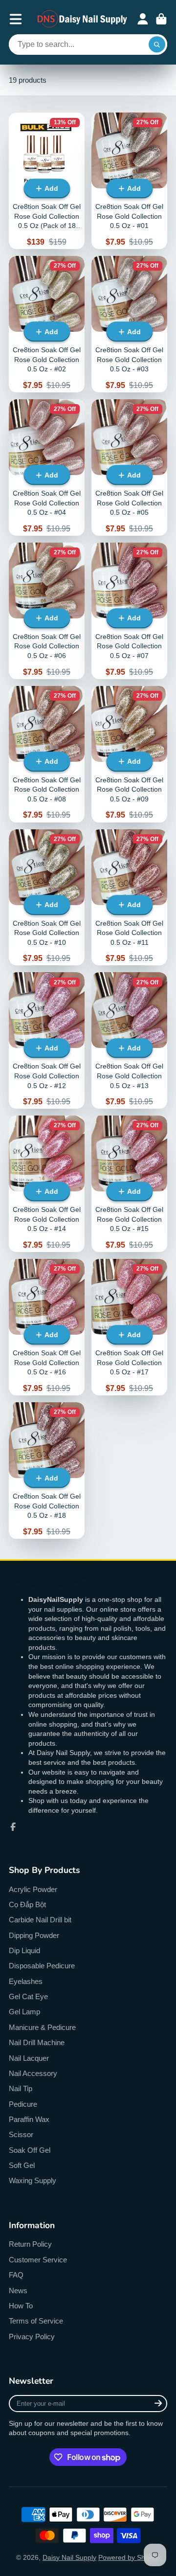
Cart (161, 19)
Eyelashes (26, 1981)
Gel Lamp (24, 2012)
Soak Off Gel (30, 2150)
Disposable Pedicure (42, 1966)
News (18, 2291)
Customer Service (38, 2260)
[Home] (83, 19)
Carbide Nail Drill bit (40, 1920)
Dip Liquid (24, 1950)
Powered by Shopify (129, 2557)
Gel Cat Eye (28, 1996)
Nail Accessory (33, 2073)
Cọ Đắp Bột (27, 1904)
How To (21, 2306)
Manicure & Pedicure (42, 2027)
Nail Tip (21, 2088)
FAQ (16, 2275)
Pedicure (23, 2104)
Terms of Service (36, 2321)
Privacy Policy (32, 2337)
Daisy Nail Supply (69, 2557)
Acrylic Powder (33, 1889)
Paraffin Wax (29, 2119)
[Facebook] (13, 1827)
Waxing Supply (33, 2180)
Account (143, 19)
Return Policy (30, 2244)
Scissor (21, 2134)
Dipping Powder (34, 1935)
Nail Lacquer (29, 2058)
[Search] (157, 45)
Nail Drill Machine (37, 2042)
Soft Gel (22, 2165)
